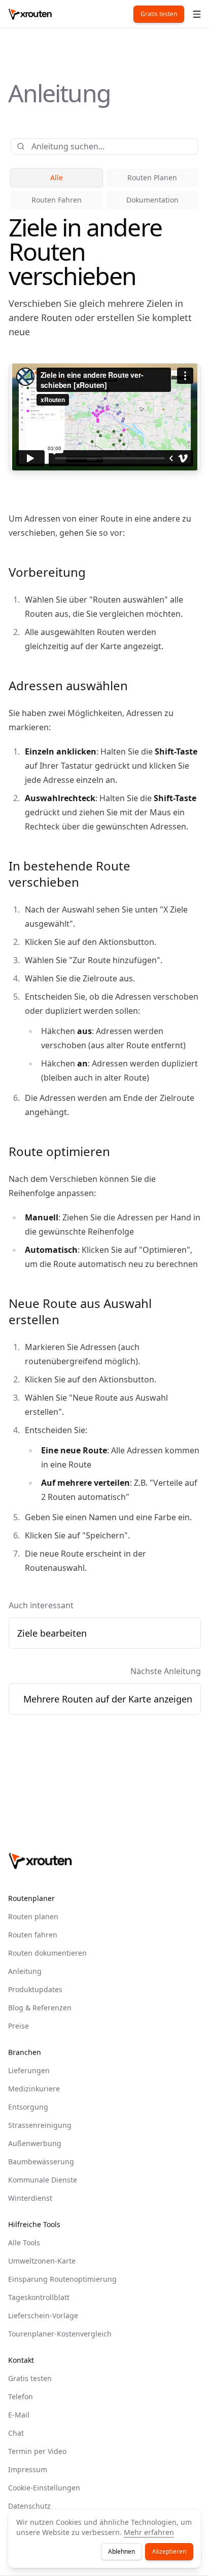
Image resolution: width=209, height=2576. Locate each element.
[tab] (57, 178)
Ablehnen (121, 2551)
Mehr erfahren (149, 2532)
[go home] (40, 1861)
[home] (30, 14)
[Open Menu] (197, 14)
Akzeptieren (169, 2551)
